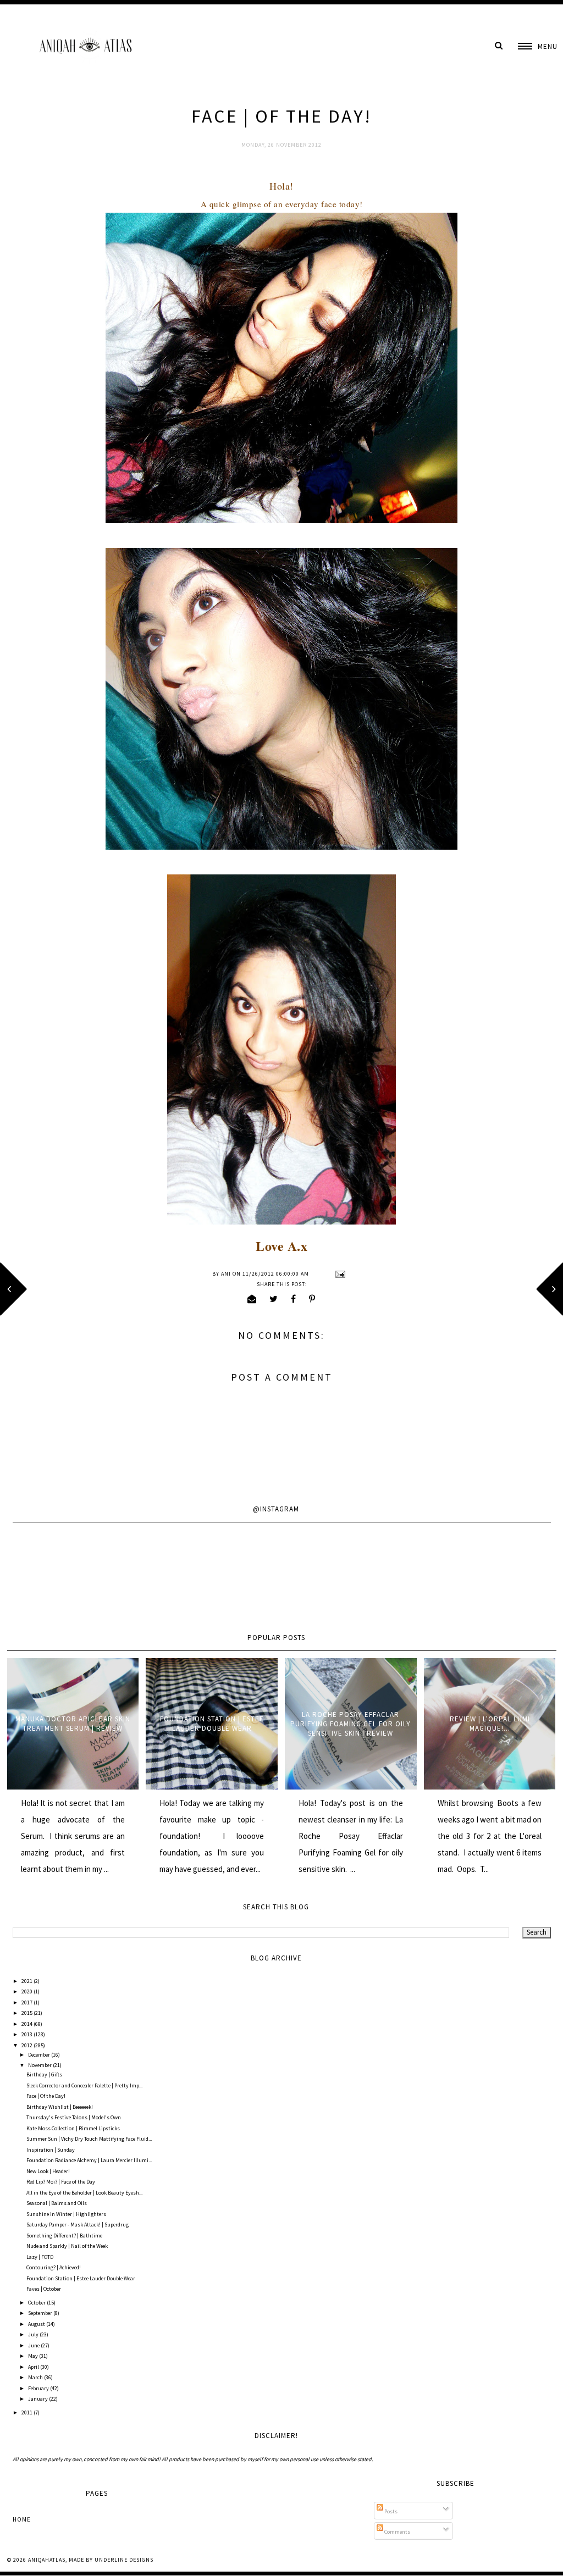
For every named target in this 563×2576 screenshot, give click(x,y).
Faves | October (44, 2289)
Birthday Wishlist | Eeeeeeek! (60, 2107)
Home (22, 2519)
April (34, 2367)
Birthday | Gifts (44, 2074)
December (40, 2055)
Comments (397, 2532)
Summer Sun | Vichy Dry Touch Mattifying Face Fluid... (89, 2139)
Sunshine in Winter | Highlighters (66, 2214)
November (40, 2065)
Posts (390, 2511)
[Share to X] (274, 1299)
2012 (27, 2045)
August (37, 2324)
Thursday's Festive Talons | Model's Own (74, 2117)
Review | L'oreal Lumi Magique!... (490, 1724)
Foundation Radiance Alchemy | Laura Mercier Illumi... (89, 2160)
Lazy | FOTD (40, 2257)
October (37, 2303)
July (34, 2334)
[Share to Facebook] (294, 1299)
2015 (27, 2013)
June (34, 2345)
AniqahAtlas (47, 2560)
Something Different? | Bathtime (64, 2236)
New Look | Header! (48, 2171)
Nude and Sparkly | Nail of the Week (67, 2246)
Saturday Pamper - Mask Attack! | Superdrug (78, 2225)
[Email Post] (339, 1274)
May (34, 2356)
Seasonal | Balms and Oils (57, 2203)
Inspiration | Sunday (51, 2150)
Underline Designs (124, 2560)
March (36, 2377)
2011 (27, 2412)
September (41, 2313)
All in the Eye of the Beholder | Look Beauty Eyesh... (84, 2193)
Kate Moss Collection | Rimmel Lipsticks (73, 2128)
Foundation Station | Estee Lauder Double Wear (212, 1724)
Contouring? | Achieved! (54, 2267)
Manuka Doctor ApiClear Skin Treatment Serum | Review (73, 1724)
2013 (27, 2034)
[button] (538, 46)
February (39, 2388)
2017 (27, 2002)
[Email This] (252, 1299)
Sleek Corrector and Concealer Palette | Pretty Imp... (84, 2085)
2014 (27, 2024)
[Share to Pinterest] (312, 1299)
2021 (27, 1981)
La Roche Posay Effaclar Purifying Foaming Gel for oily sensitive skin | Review (351, 1724)
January (38, 2399)
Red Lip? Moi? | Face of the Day (61, 2182)
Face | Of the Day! (46, 2096)
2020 (27, 1991)
